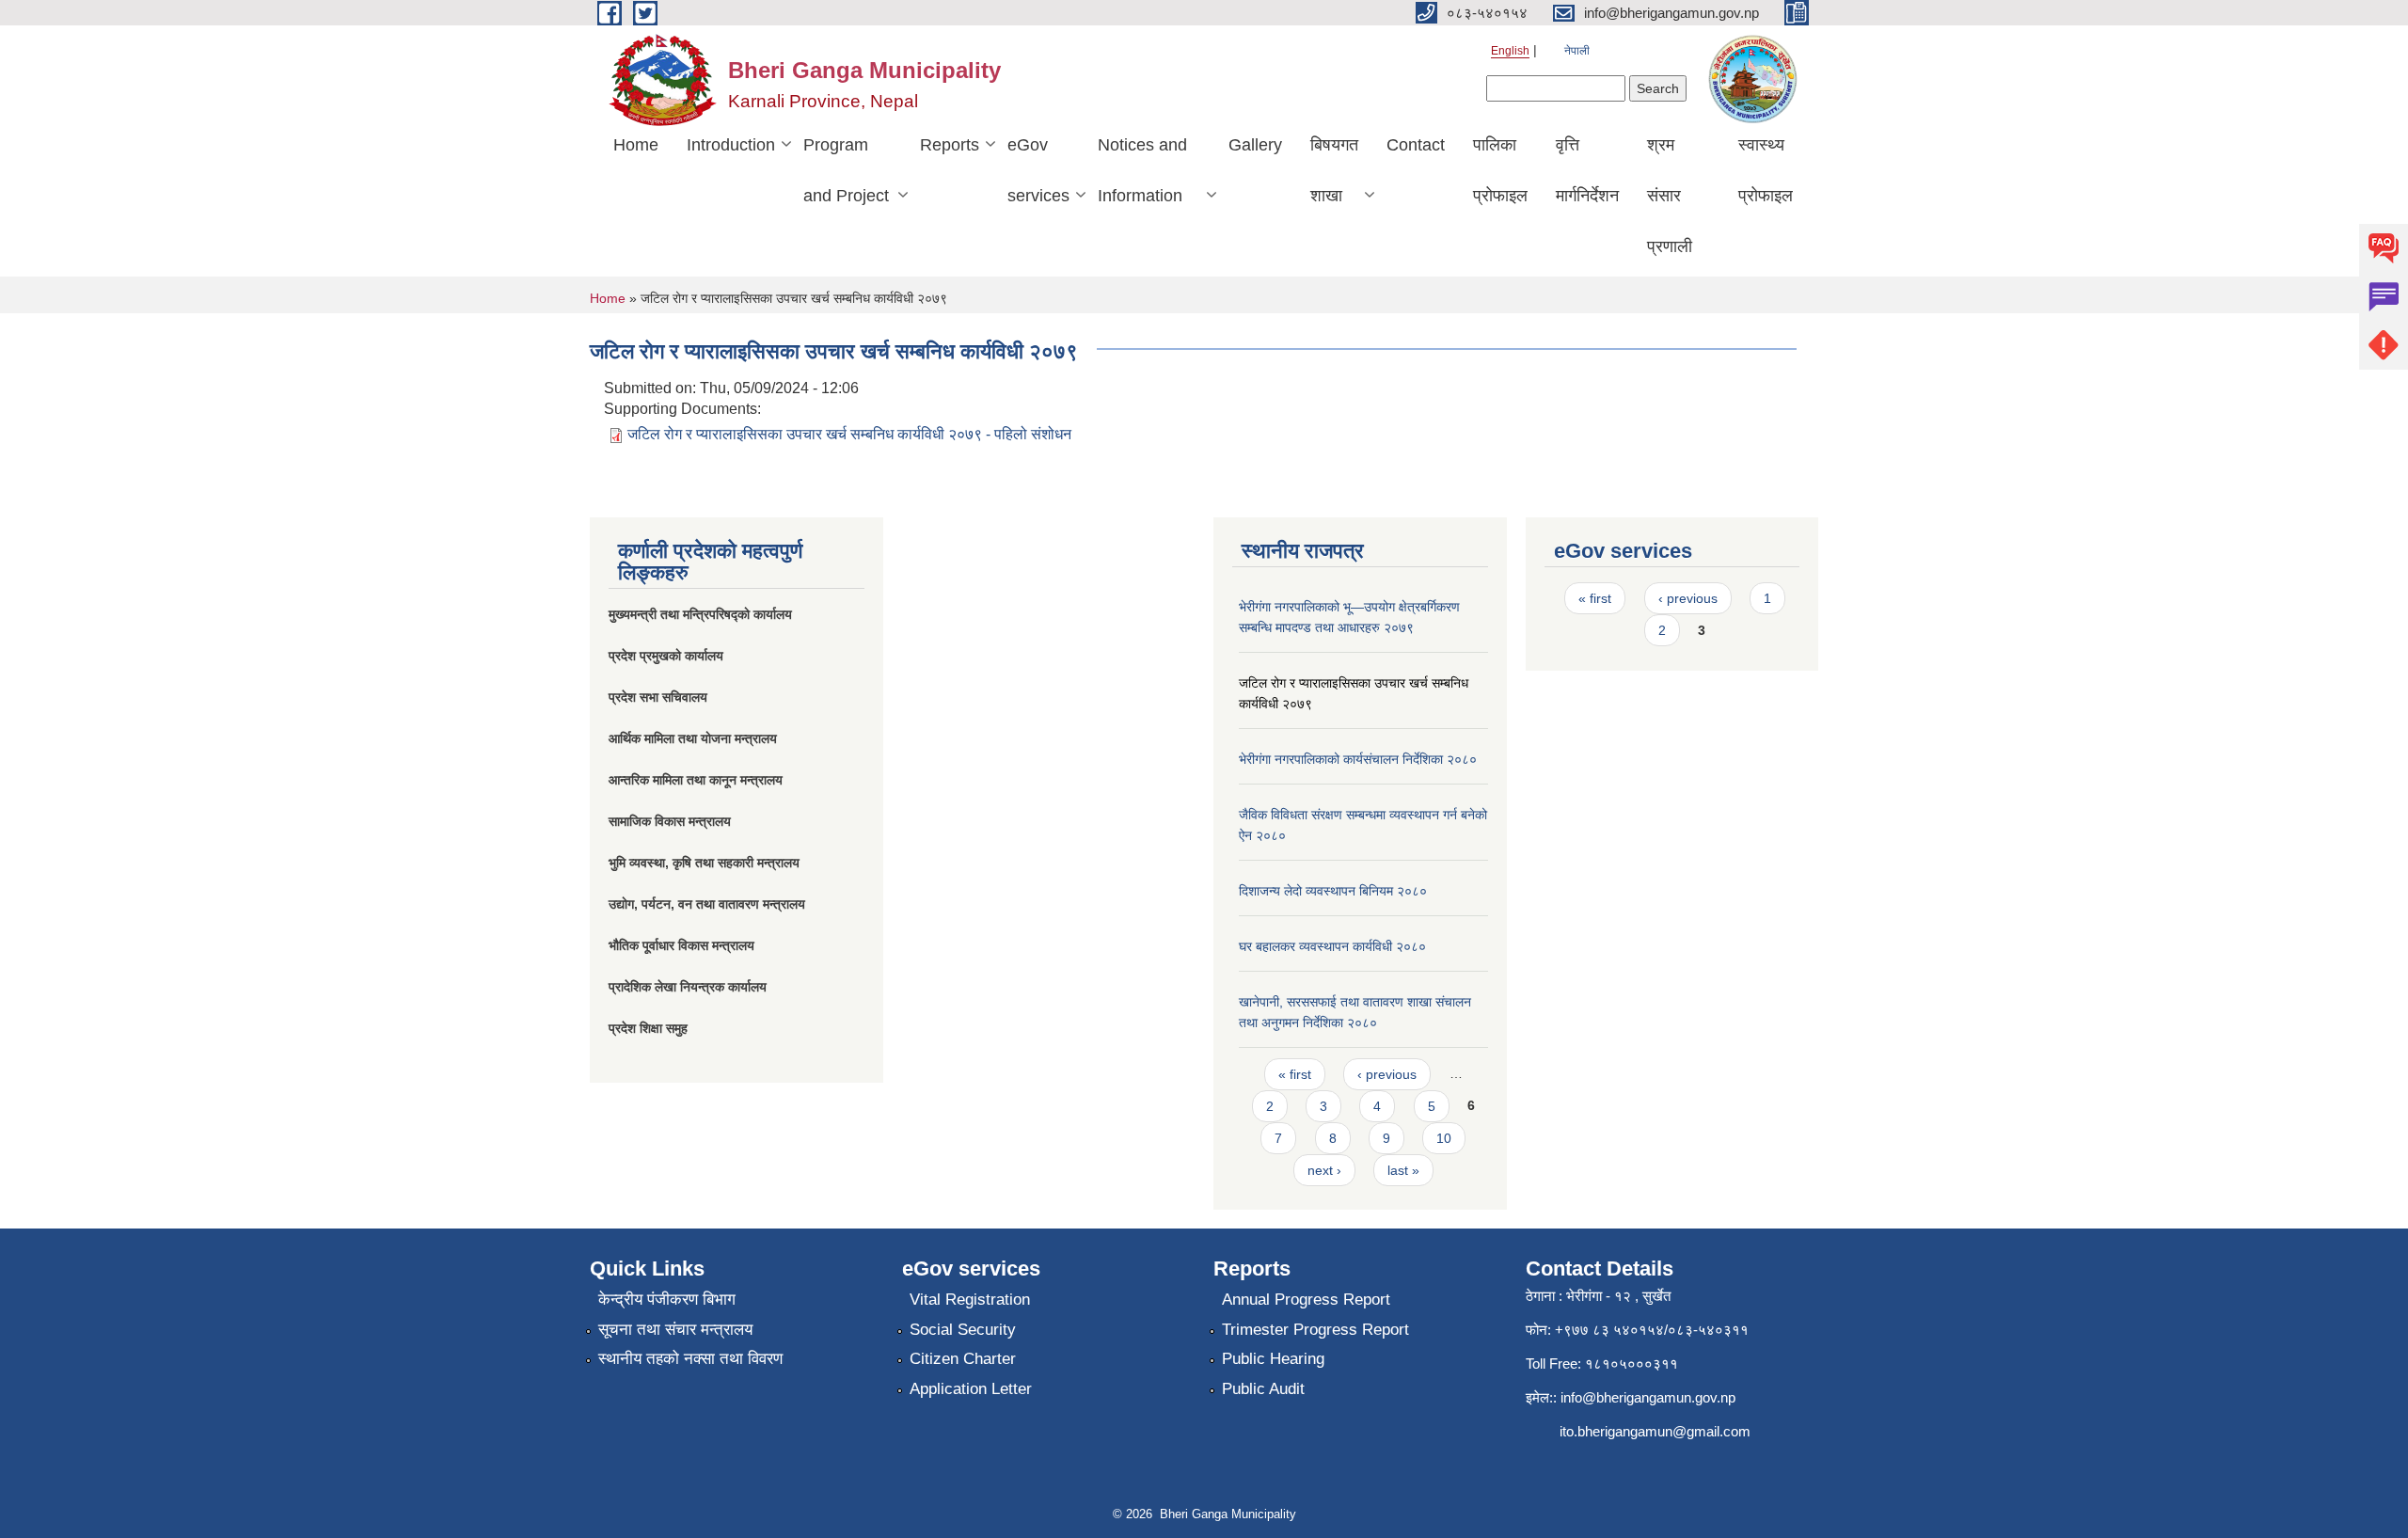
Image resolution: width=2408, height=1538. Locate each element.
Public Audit (1263, 1389)
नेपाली (1577, 51)
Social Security (963, 1330)
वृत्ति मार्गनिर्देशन (1587, 170)
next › (1324, 1170)
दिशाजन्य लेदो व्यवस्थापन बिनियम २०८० (1333, 891)
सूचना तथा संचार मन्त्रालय (675, 1330)
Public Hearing (1273, 1359)
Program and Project (846, 170)
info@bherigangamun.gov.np (1648, 1397)
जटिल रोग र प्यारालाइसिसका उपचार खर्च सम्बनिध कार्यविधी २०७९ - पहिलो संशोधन (849, 434)
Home (636, 145)
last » (1403, 1170)
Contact (1416, 145)
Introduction (731, 145)
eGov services (1038, 170)
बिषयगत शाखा (1334, 170)
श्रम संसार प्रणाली (1670, 196)
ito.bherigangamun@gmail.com (1655, 1431)
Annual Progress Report (1306, 1300)
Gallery (1255, 145)
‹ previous (1387, 1074)
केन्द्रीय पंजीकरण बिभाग (667, 1300)
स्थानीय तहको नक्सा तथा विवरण (690, 1359)
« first (1295, 1074)
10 (1444, 1138)
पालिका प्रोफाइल (1500, 170)
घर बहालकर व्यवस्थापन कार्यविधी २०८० (1332, 946)
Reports (950, 145)
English (1510, 51)
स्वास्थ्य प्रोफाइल (1766, 170)
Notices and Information (1142, 170)
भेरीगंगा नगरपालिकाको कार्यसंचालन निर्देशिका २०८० (1358, 759)
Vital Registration (970, 1300)
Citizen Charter (963, 1359)
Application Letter (971, 1389)
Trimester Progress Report (1315, 1330)
